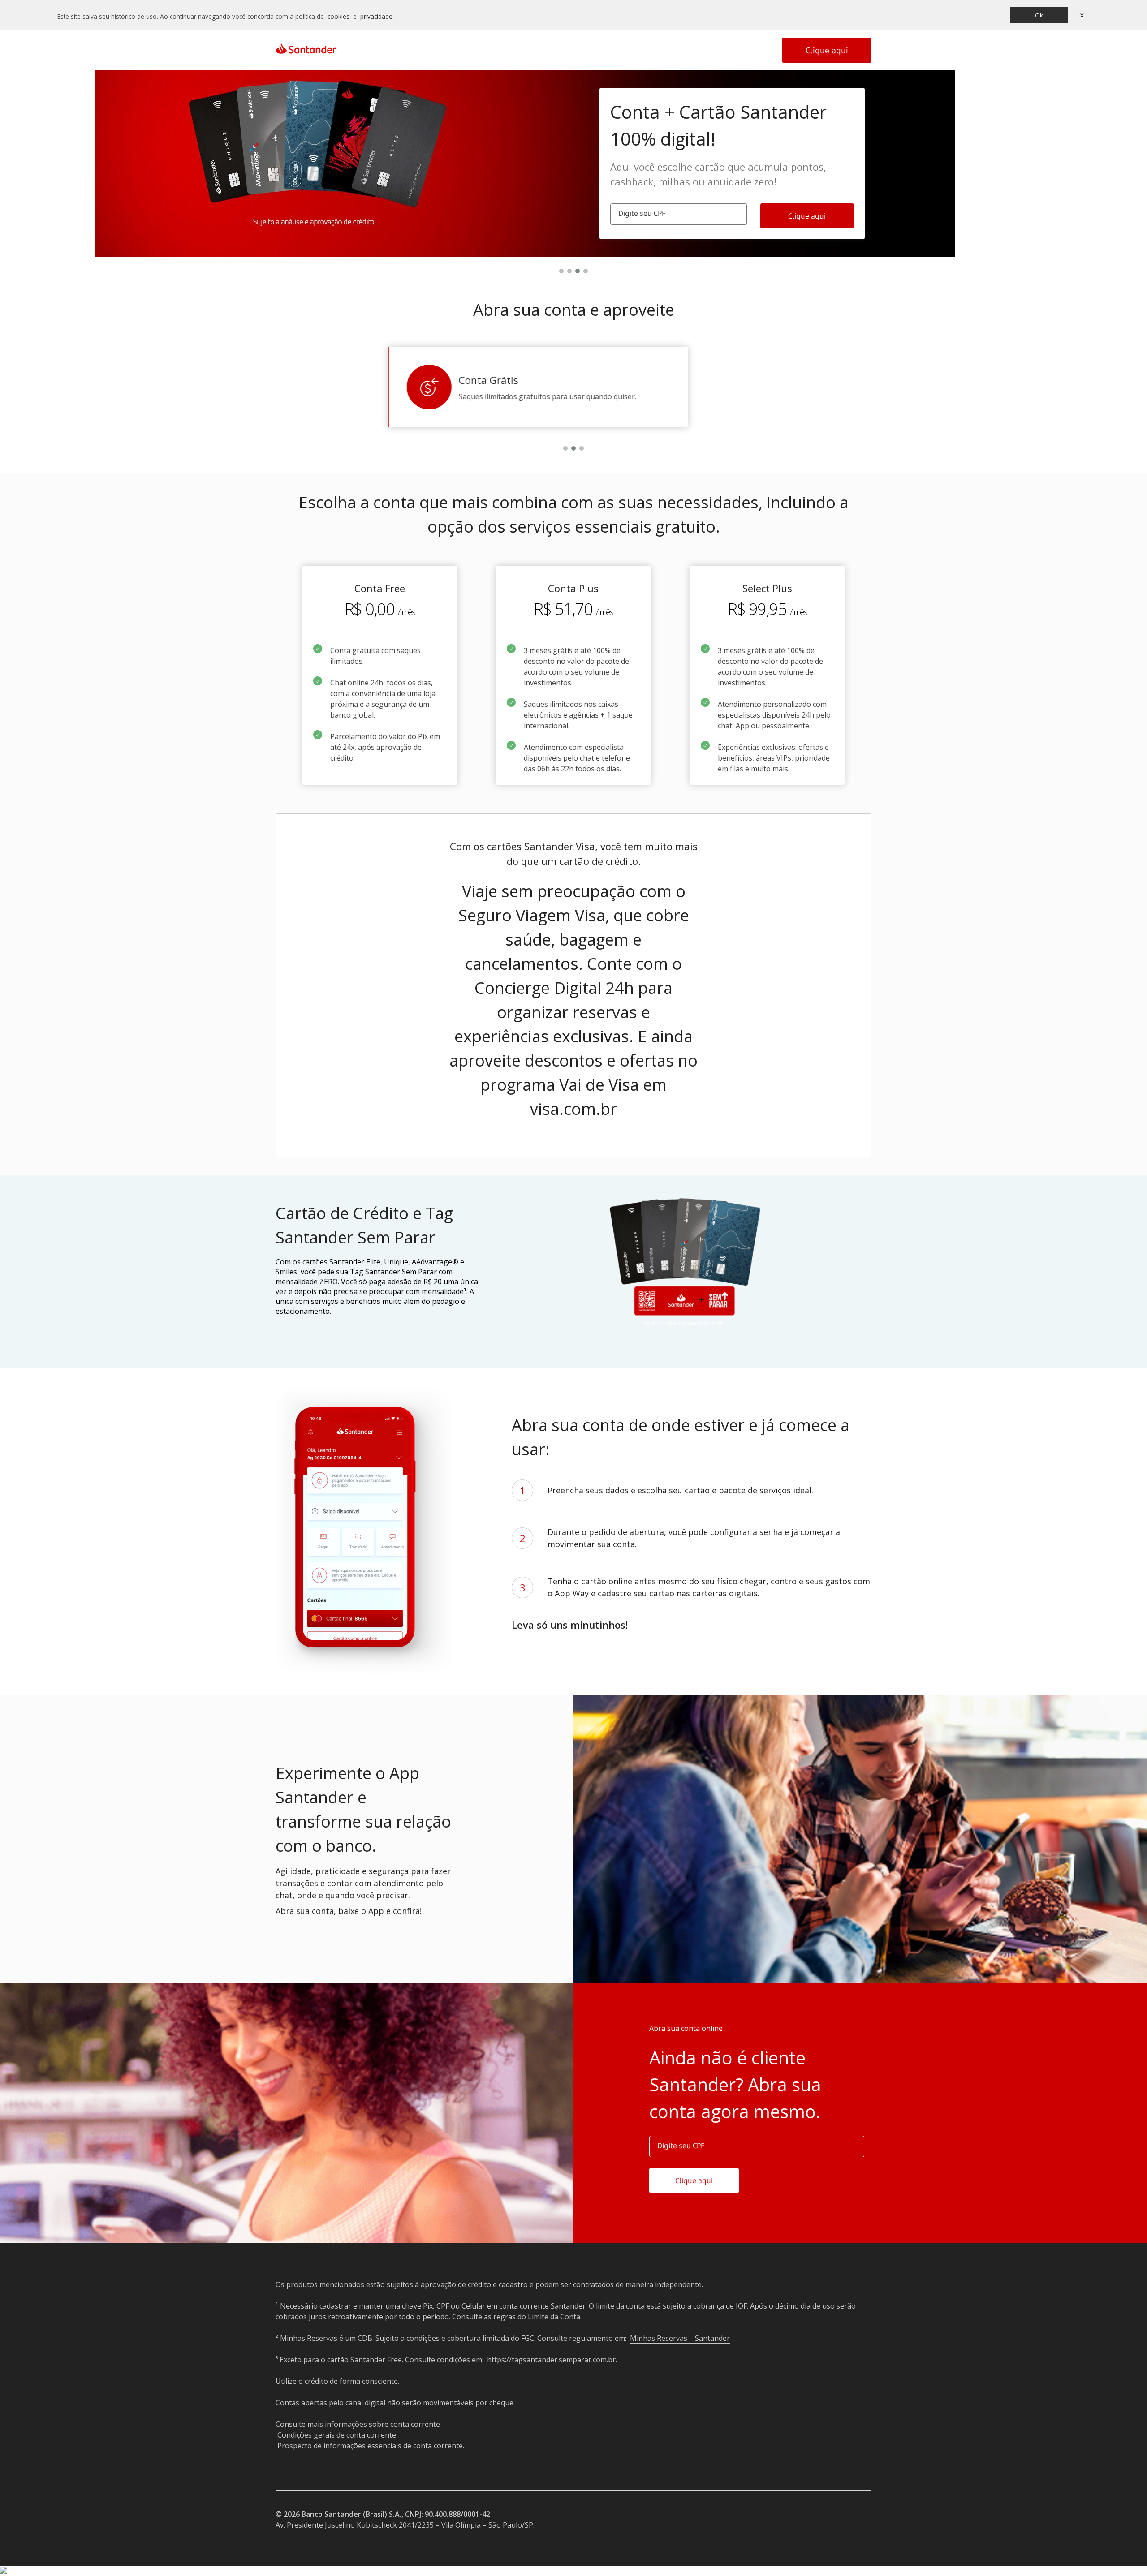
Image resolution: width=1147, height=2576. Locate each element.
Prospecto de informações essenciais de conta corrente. (371, 2446)
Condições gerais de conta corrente (337, 2435)
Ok (1039, 15)
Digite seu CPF (642, 213)
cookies (338, 16)
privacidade (376, 16)
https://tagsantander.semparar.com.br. (552, 2360)
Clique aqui (827, 50)
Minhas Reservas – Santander (680, 2338)
